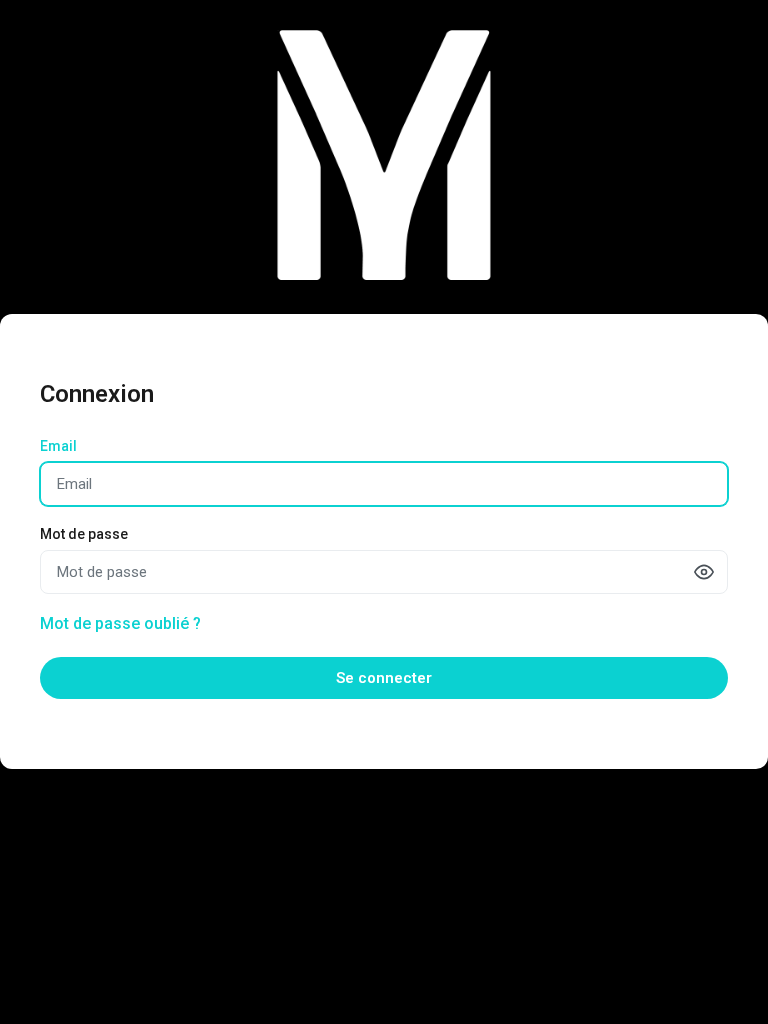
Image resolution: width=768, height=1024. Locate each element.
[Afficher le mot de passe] (704, 572)
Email (58, 446)
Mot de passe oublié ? (120, 623)
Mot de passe (84, 534)
